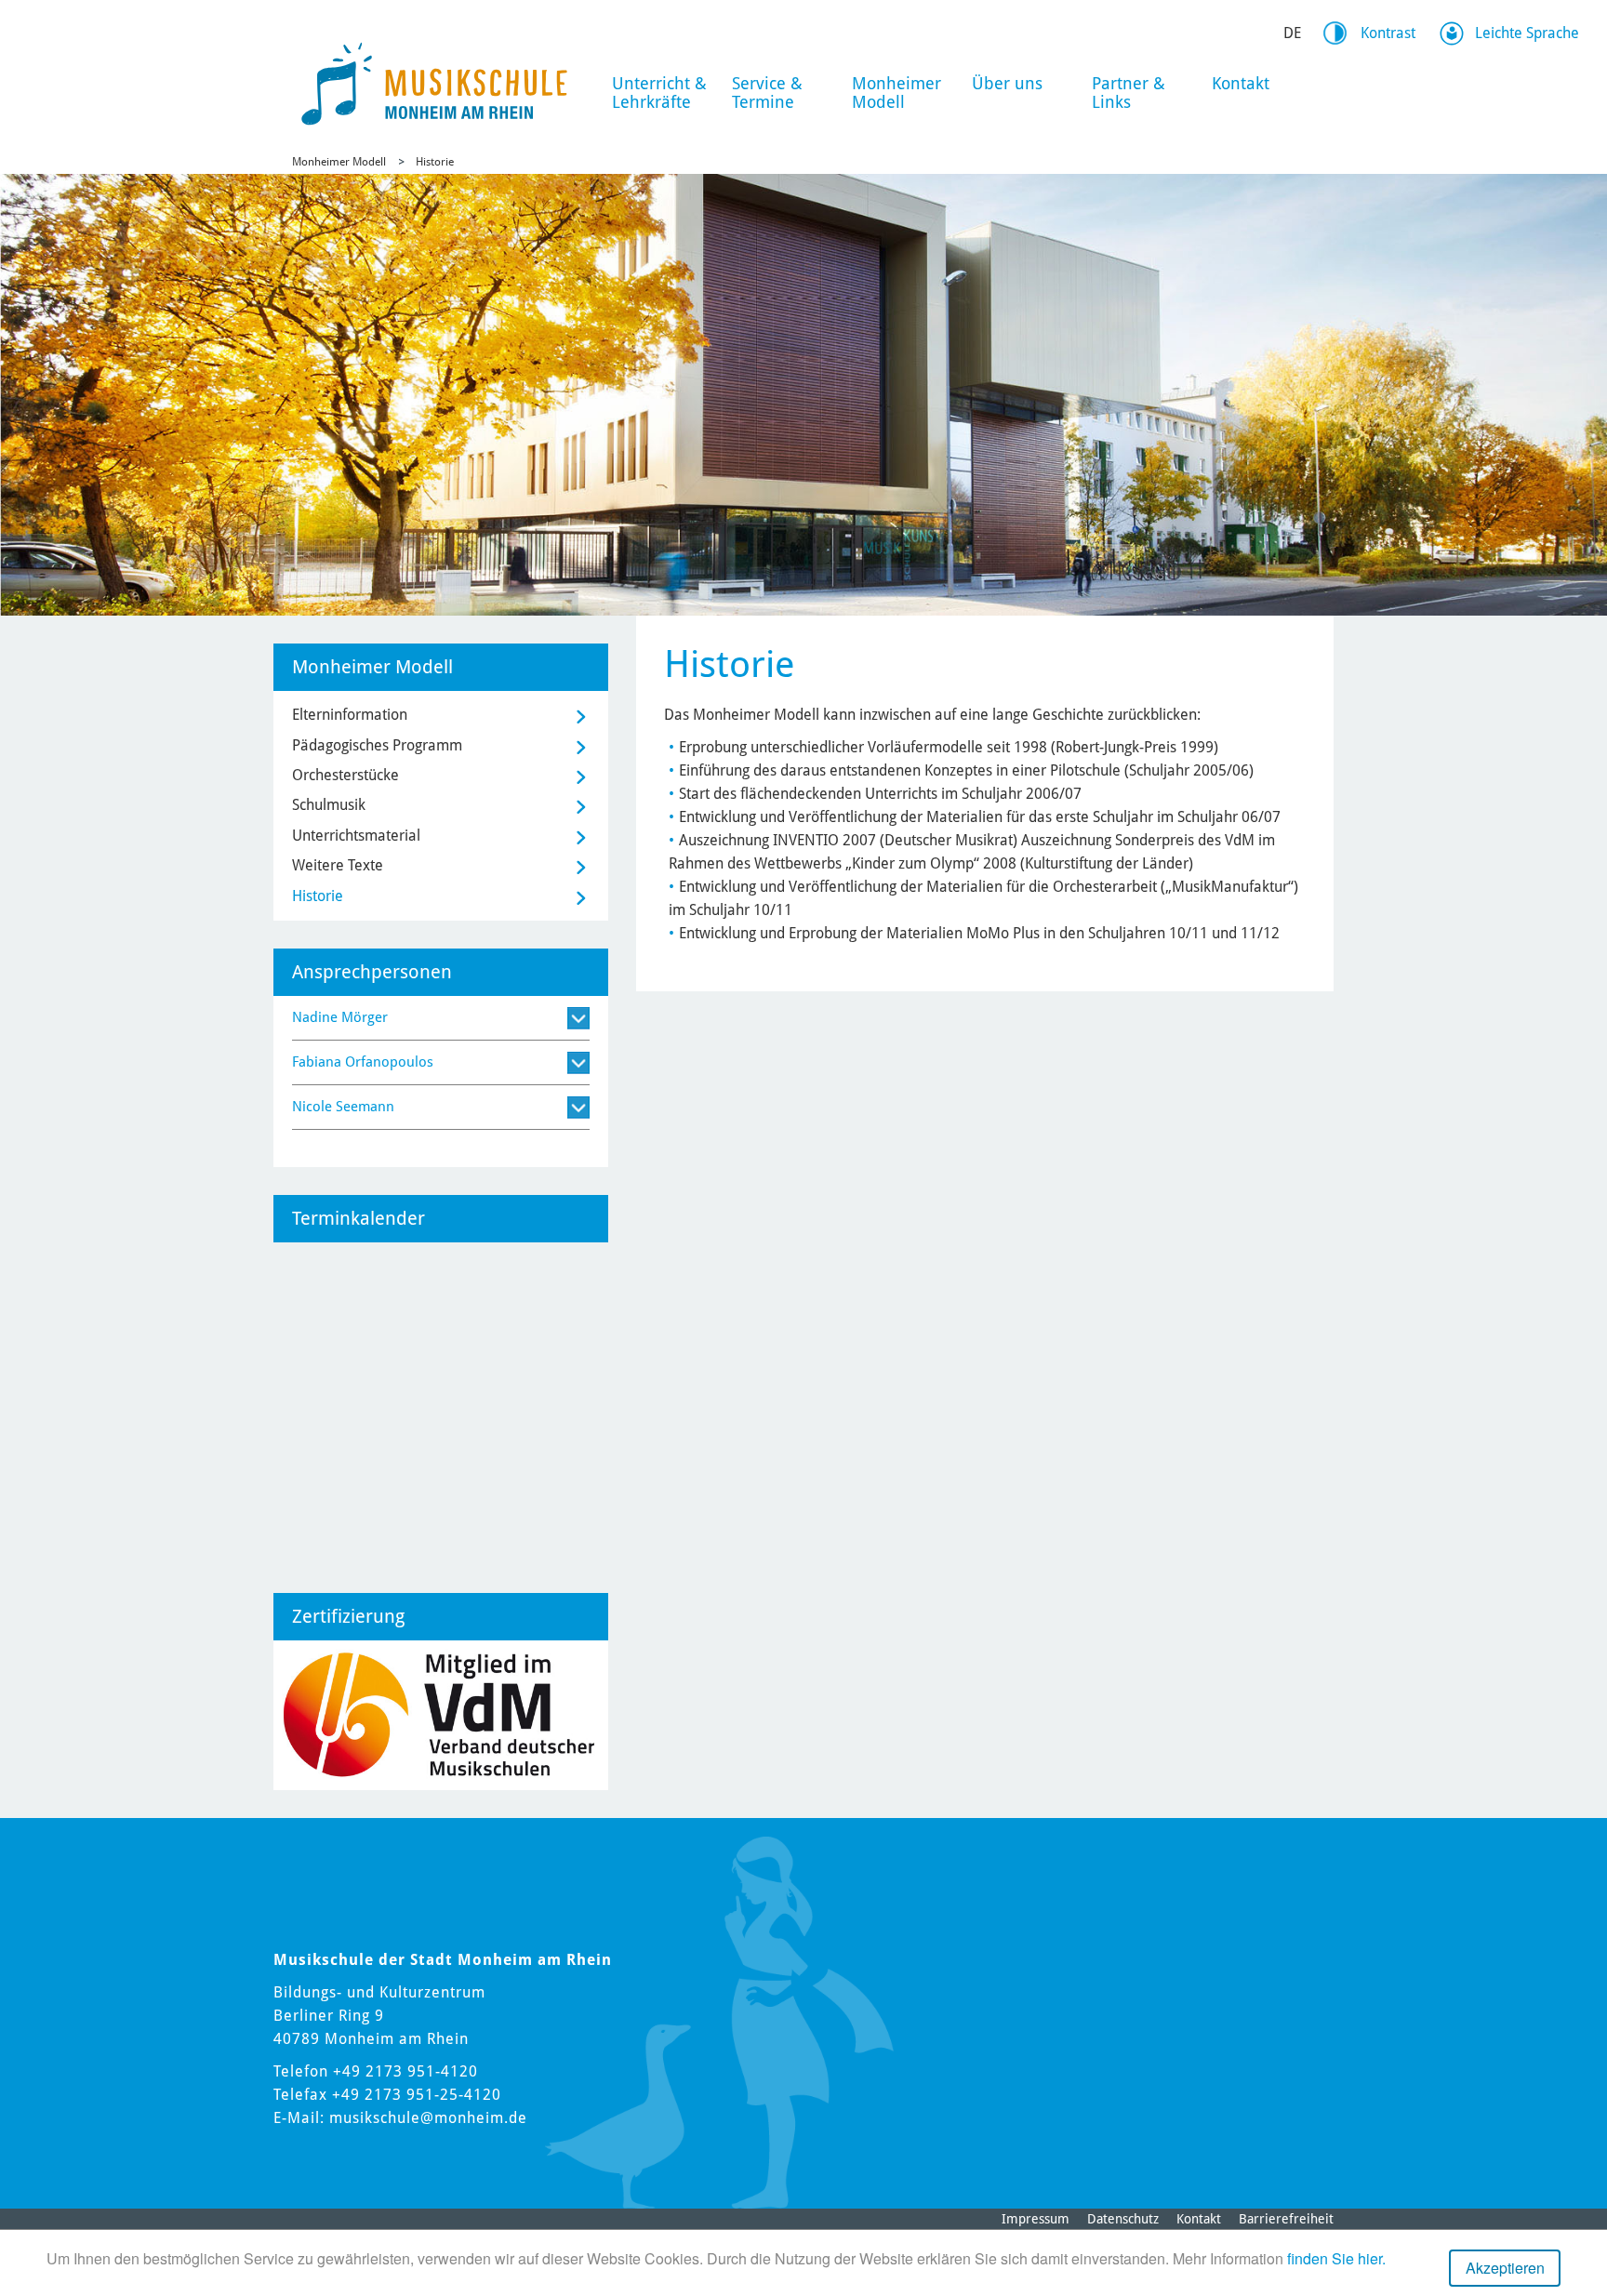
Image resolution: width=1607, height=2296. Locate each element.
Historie (435, 162)
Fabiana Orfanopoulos (363, 1062)
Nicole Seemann (343, 1107)
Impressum (1036, 2219)
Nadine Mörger (340, 1017)
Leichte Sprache (1527, 33)
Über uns (1007, 83)
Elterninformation (350, 715)
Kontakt (1241, 83)
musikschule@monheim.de (428, 2118)
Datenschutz (1123, 2219)
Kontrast (1388, 33)
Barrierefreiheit (1286, 2219)
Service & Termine (767, 93)
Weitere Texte (338, 865)
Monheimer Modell (896, 93)
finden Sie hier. (1336, 2258)
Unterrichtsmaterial (356, 836)
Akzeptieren (1505, 2268)
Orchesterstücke (345, 775)
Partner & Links (1129, 93)
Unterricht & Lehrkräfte (659, 93)
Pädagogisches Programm (377, 745)
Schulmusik (329, 805)
